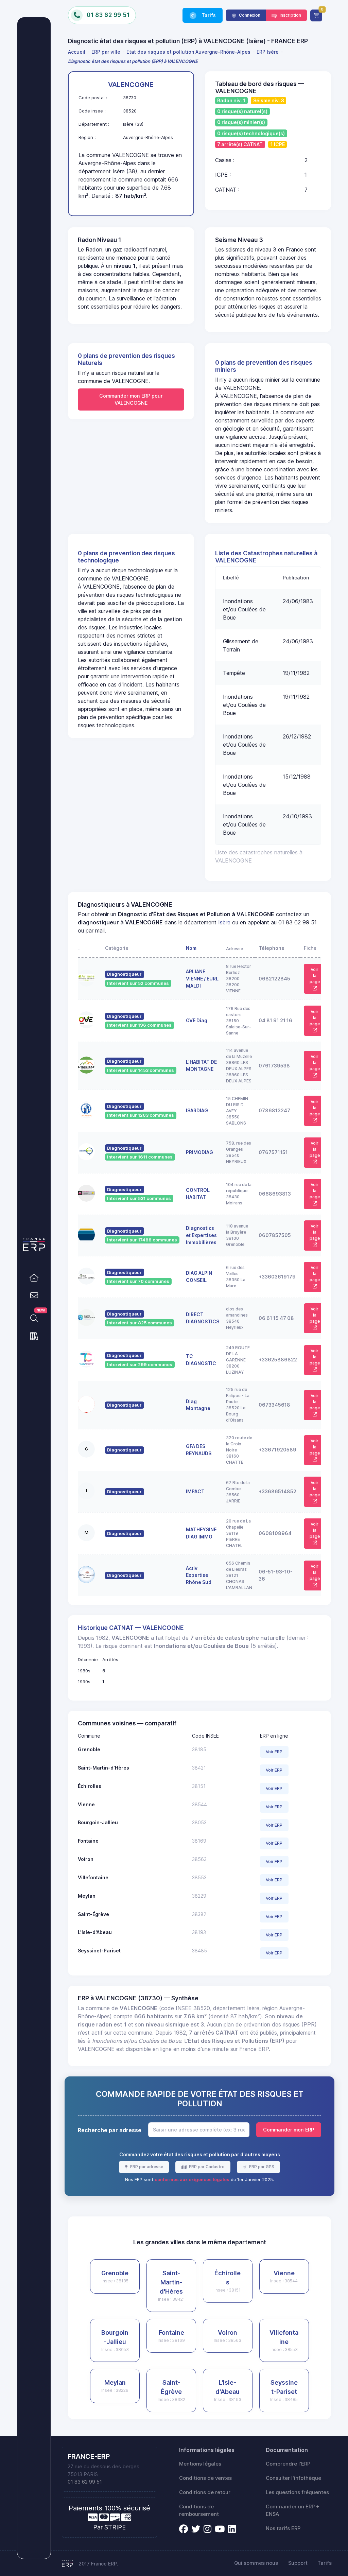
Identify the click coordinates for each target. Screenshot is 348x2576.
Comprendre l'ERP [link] (288, 2464)
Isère (224, 922)
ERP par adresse (146, 2167)
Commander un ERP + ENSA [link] (293, 2510)
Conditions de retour (205, 2492)
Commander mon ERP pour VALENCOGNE (131, 399)
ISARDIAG (197, 1110)
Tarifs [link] (208, 15)
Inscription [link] (290, 15)
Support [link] (298, 2563)
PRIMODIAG (199, 1152)
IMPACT (195, 1491)
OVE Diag (197, 1020)
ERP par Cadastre (206, 2167)
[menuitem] (78, 52)
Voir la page (315, 976)
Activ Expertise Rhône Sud (199, 1575)
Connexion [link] (249, 15)
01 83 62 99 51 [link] (85, 2482)
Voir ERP (274, 1752)
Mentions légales (200, 2464)
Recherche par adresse (110, 2130)
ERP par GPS (261, 2167)
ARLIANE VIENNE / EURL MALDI (202, 979)
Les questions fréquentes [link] (297, 2492)
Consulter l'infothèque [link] (293, 2478)
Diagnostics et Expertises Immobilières (201, 1235)
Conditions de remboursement (199, 2510)
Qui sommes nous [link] (256, 2563)
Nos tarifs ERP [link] (283, 2528)
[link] (34, 1277)
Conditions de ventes (205, 2478)
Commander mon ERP (289, 2130)
